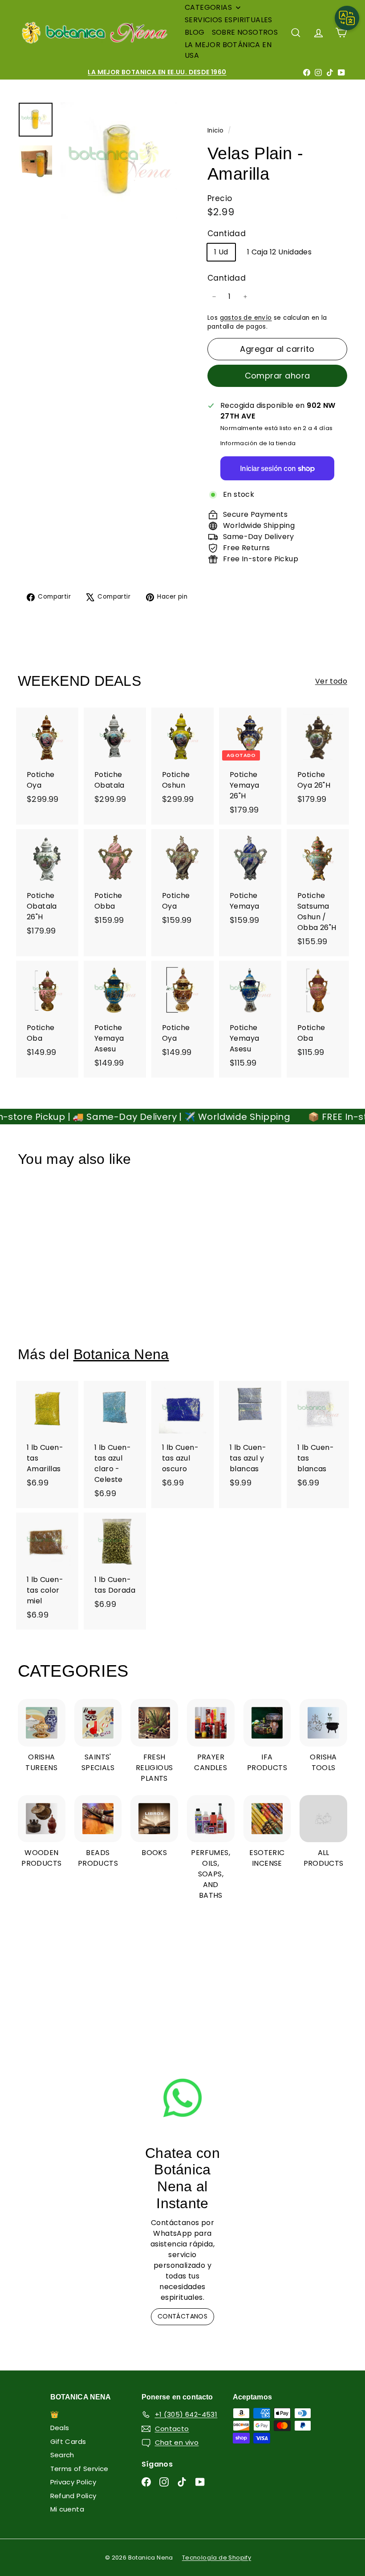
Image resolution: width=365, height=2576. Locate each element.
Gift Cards (68, 2441)
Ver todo (331, 681)
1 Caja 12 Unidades (279, 252)
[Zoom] (119, 161)
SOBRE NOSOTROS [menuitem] (245, 32)
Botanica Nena (121, 1354)
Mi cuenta (67, 2509)
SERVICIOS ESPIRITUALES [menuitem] (229, 20)
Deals (60, 2428)
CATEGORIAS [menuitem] (208, 7)
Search (62, 2455)
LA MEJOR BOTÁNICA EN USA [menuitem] (228, 50)
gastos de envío (246, 318)
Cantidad (227, 278)
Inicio (217, 131)
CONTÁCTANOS (182, 2316)
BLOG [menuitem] (195, 32)
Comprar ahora (278, 376)
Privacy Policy (73, 2482)
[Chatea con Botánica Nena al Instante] (182, 2098)
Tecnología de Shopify (217, 2558)
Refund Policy (73, 2496)
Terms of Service (79, 2469)
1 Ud (221, 252)
